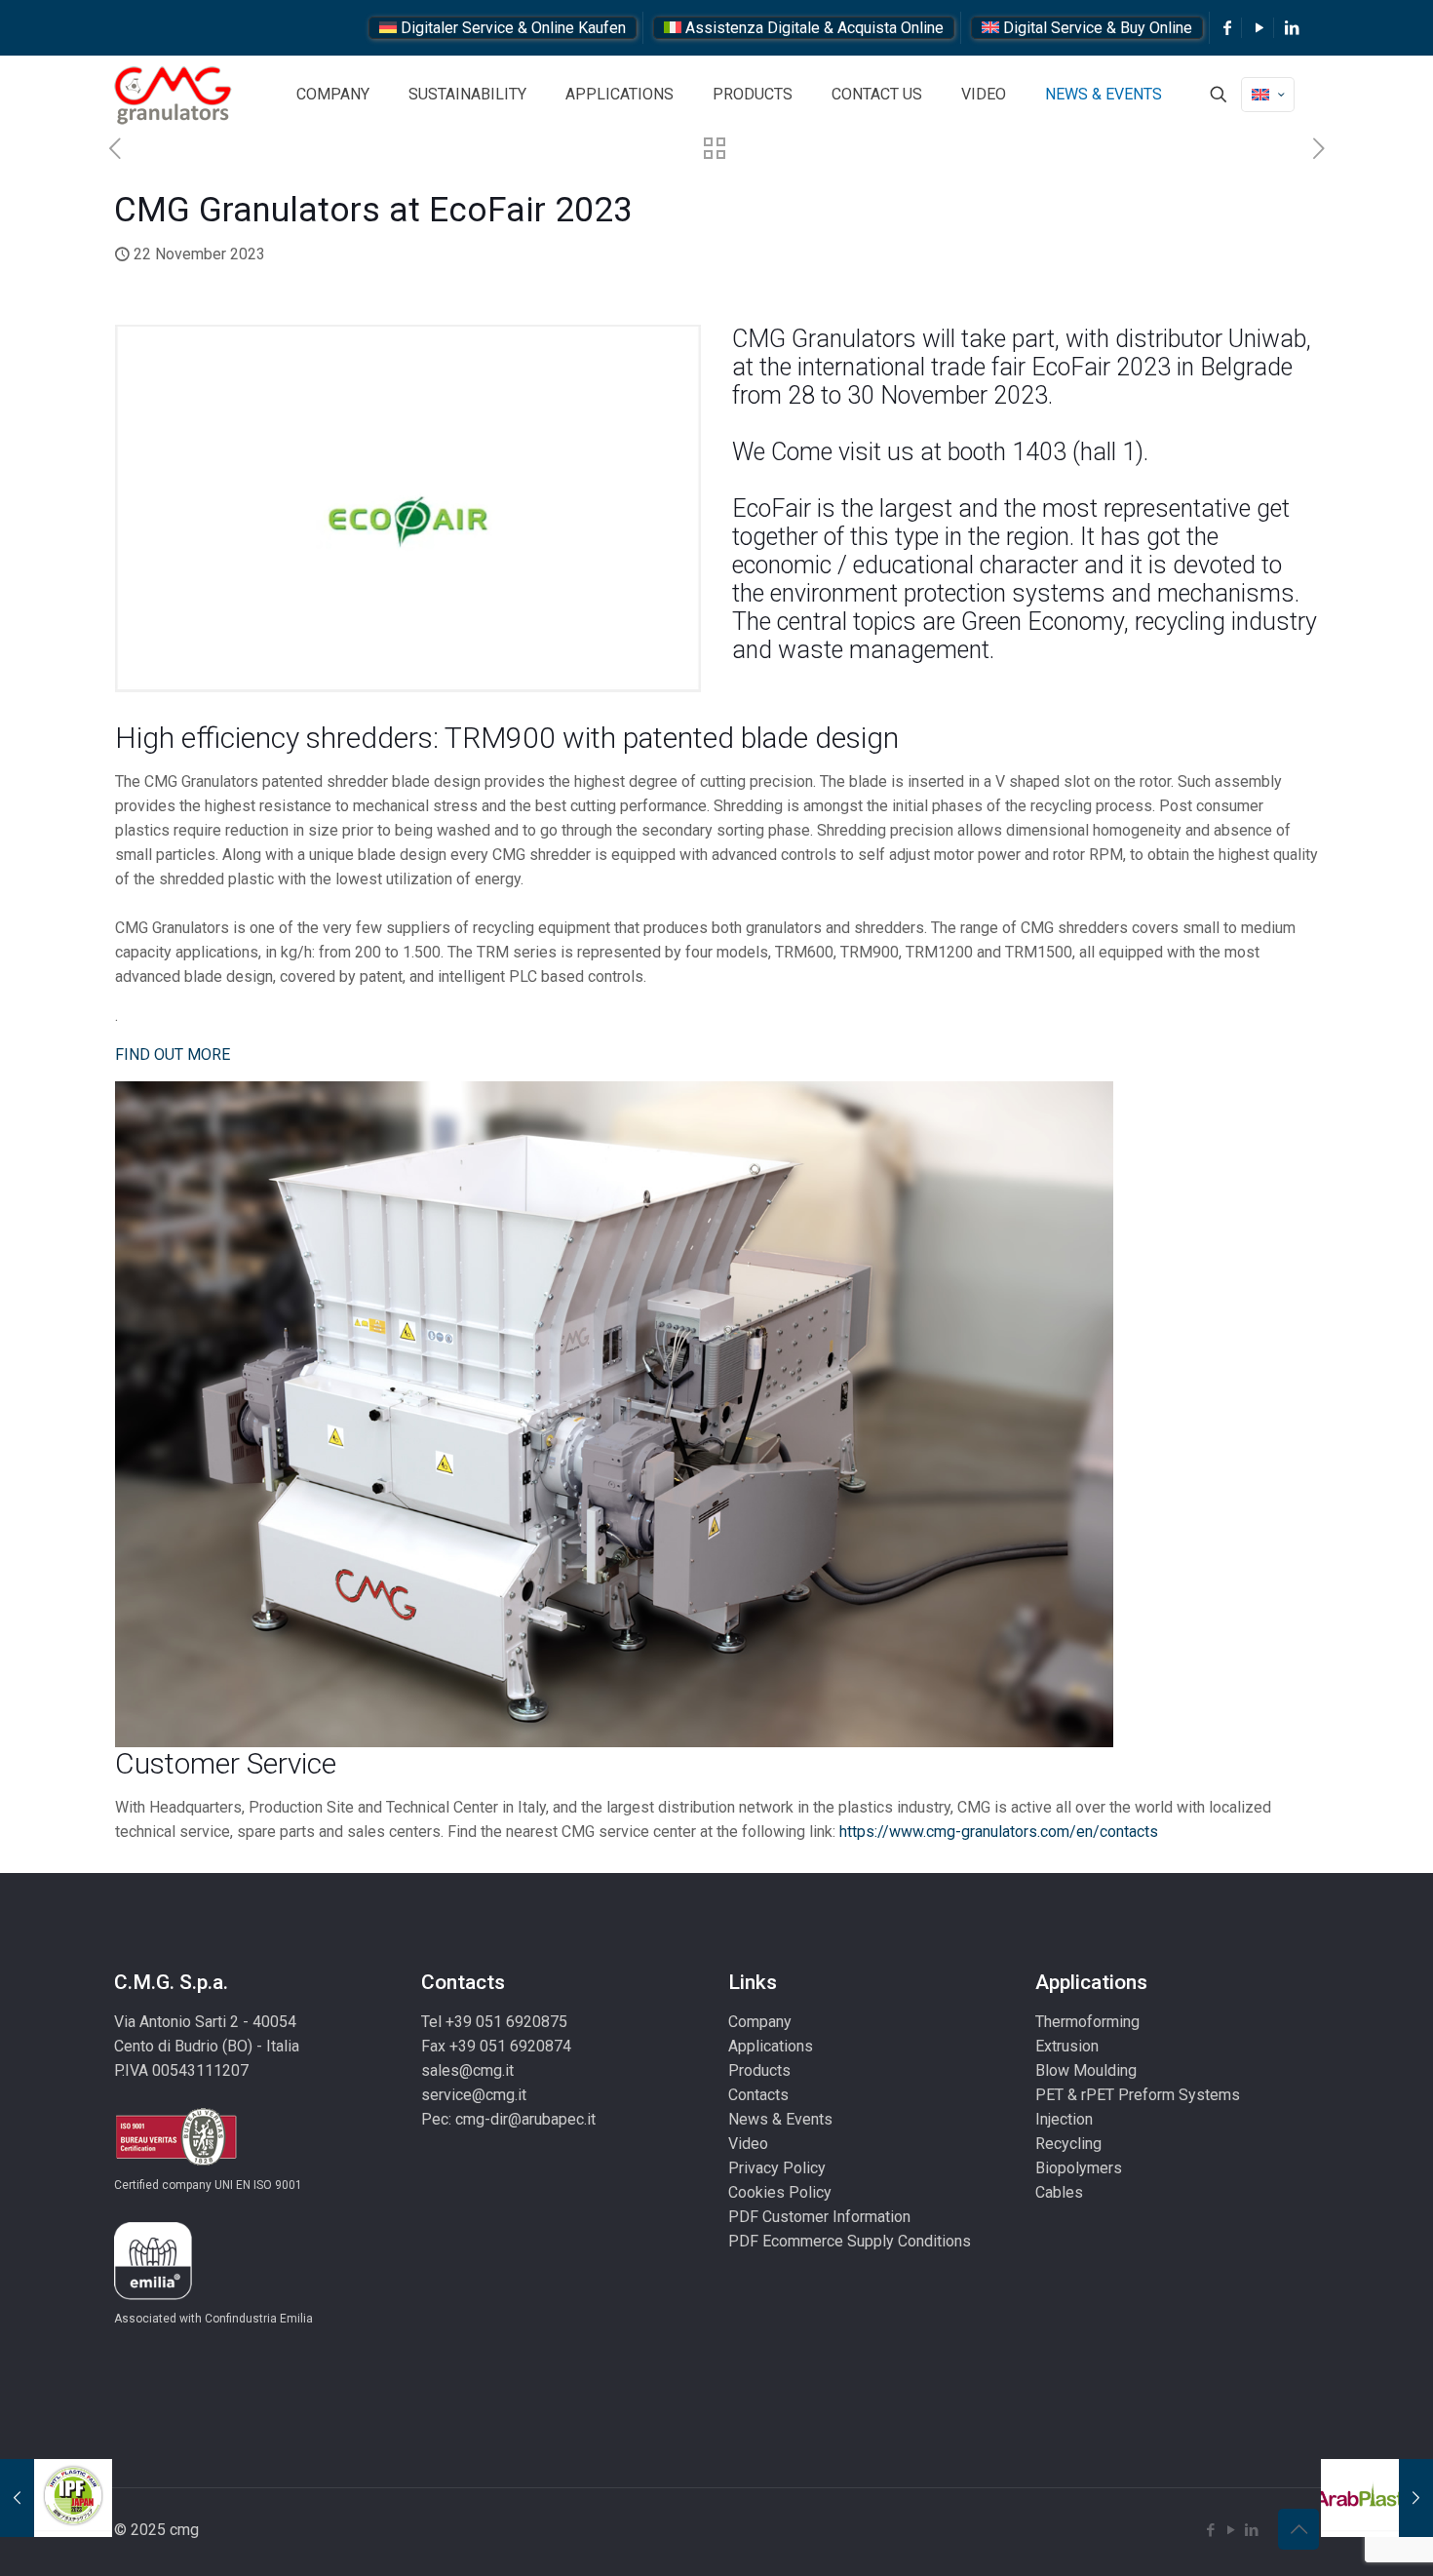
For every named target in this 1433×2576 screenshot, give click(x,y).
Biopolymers (1079, 2168)
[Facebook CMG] (1227, 28)
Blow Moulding (1086, 2070)
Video (748, 2144)
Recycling (1068, 2144)
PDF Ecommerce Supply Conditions (850, 2241)
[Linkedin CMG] (1292, 28)
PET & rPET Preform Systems (1138, 2095)
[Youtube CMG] (1259, 28)
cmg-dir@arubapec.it (525, 2119)
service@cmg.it (474, 2095)
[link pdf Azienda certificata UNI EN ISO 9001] (176, 2161)
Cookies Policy (780, 2192)
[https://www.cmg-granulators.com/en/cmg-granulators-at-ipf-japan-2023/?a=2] (56, 2498)
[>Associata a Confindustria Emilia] (153, 2295)
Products (759, 2070)
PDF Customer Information (819, 2217)
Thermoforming (1087, 2022)
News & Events (780, 2119)
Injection (1064, 2119)
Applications (771, 2046)
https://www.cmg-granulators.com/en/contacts (999, 1832)
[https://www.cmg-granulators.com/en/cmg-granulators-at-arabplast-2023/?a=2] (1377, 2498)
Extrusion (1067, 2046)
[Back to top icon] (1298, 2529)
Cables (1059, 2192)
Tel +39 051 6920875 (494, 2022)
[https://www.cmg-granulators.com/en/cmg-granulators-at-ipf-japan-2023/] (115, 149)
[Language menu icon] (1268, 95)
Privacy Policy (777, 2168)
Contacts (758, 2095)
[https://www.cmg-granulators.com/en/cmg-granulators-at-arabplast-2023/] (1318, 149)
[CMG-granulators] (173, 95)
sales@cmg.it (467, 2070)
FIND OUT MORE (173, 1054)
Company (760, 2022)
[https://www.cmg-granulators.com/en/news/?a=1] (715, 152)
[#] (1219, 95)
